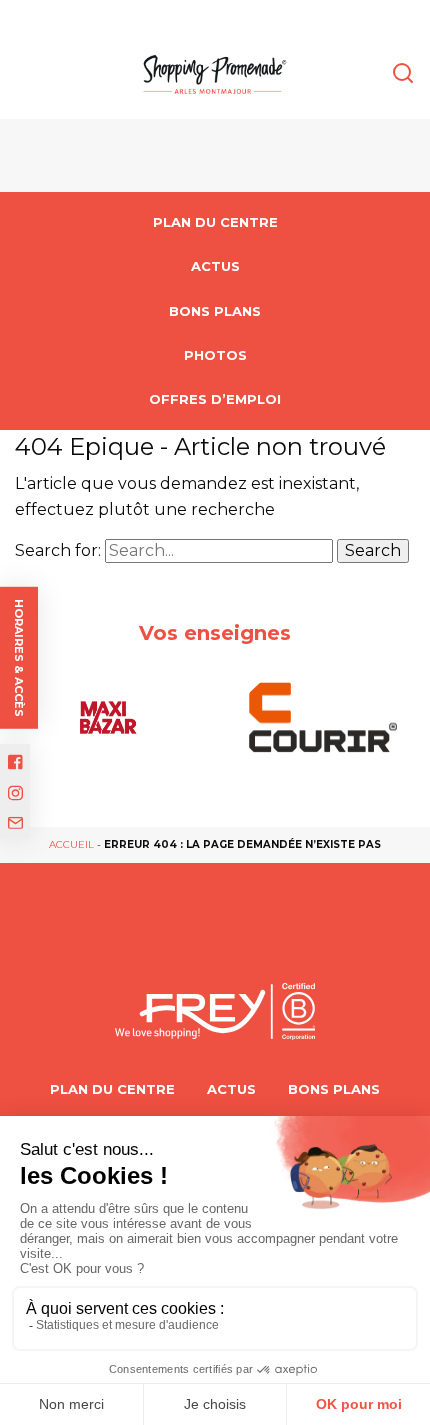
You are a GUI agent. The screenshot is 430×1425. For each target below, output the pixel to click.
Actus (215, 266)
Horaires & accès (19, 657)
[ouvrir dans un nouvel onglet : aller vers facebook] (15, 761)
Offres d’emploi (215, 399)
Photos (215, 355)
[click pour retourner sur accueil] (107, 717)
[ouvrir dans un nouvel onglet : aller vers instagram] (15, 793)
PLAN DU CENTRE (215, 222)
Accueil (71, 844)
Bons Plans (215, 311)
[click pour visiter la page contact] (15, 822)
